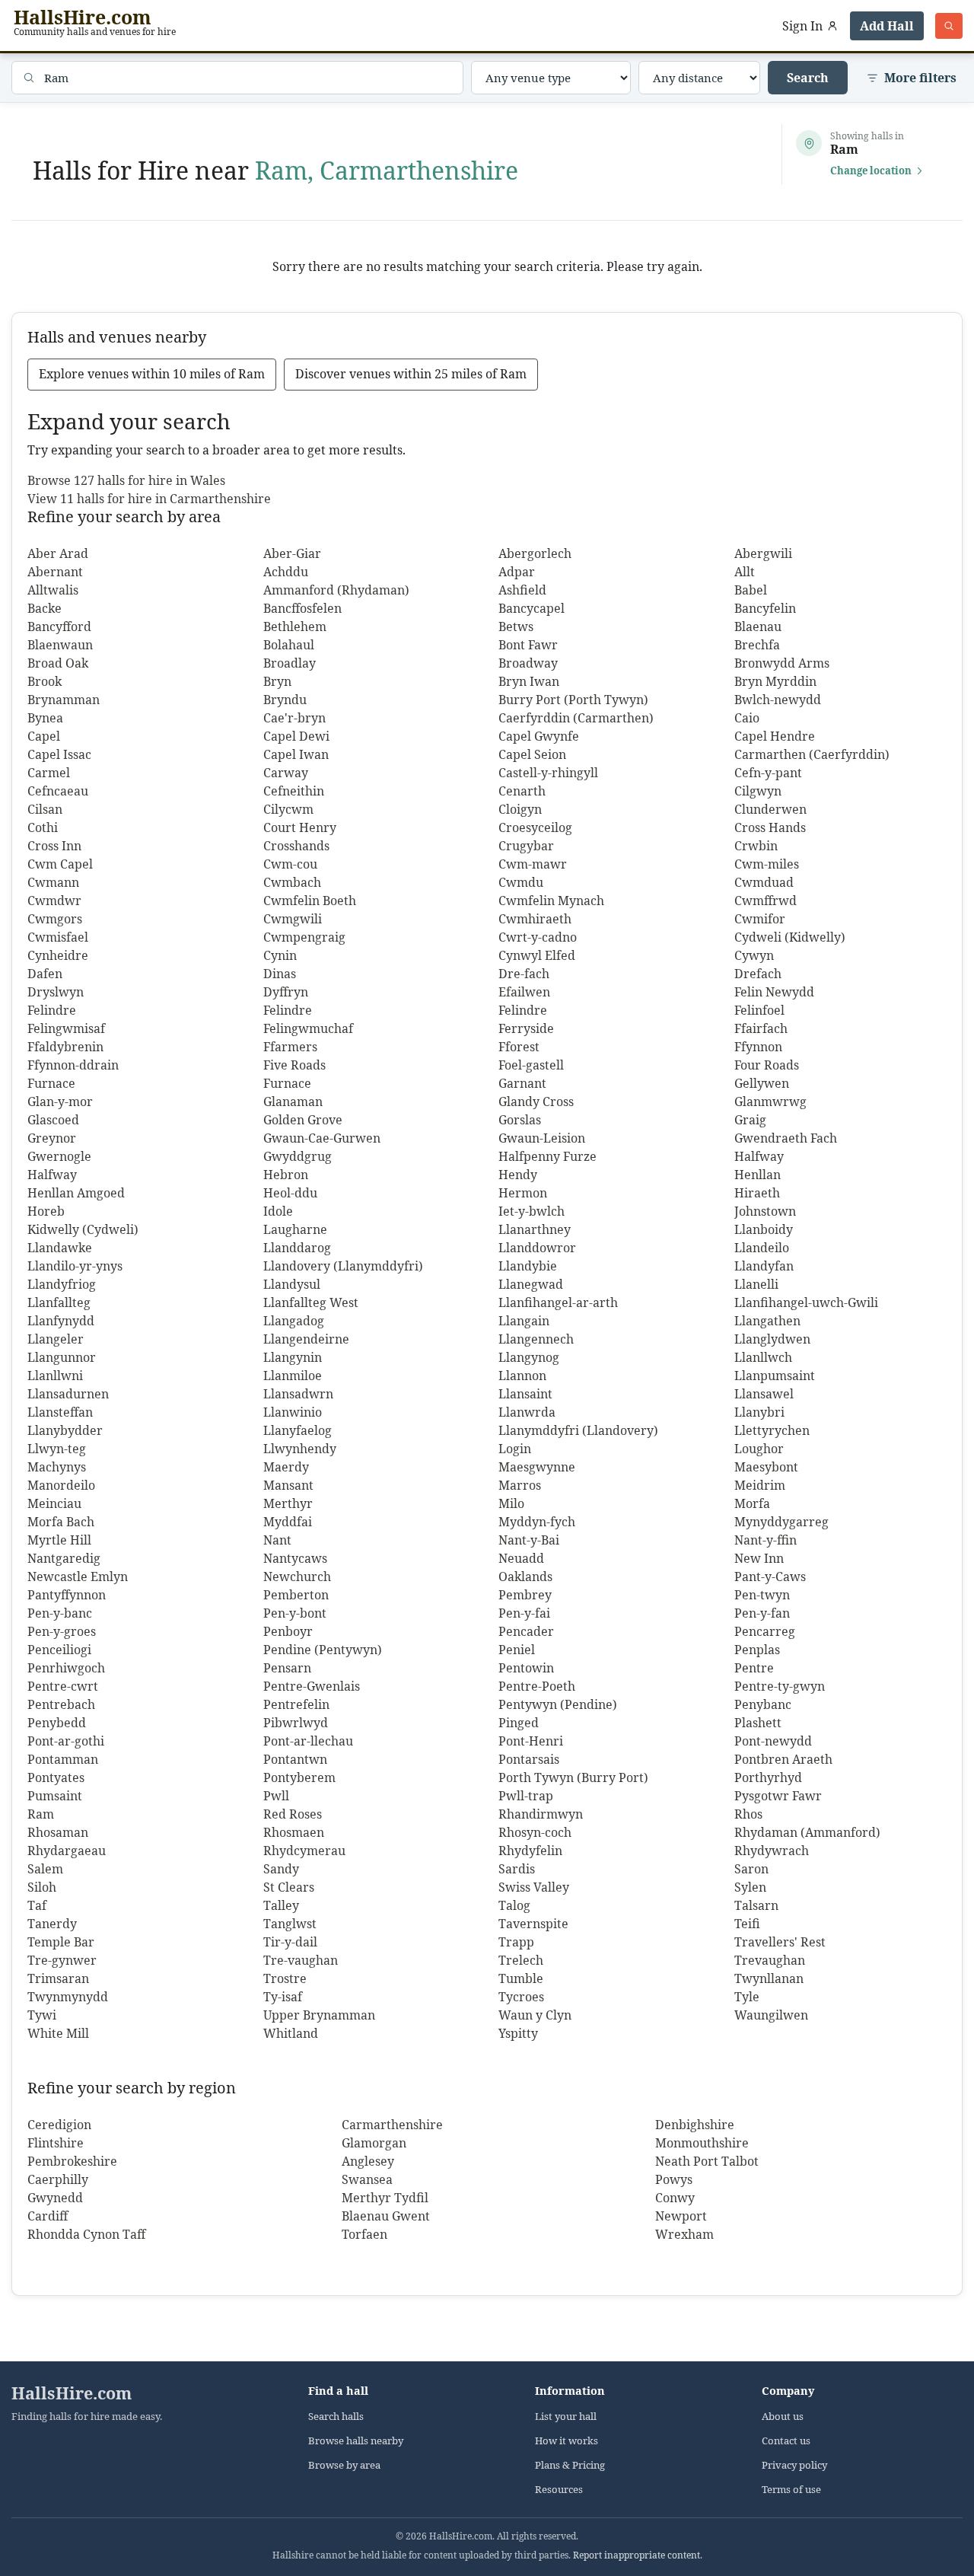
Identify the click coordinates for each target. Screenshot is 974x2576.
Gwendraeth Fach (786, 1138)
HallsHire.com (72, 2393)
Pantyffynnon (67, 1595)
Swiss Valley (534, 1887)
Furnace (51, 1083)
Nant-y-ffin (766, 1540)
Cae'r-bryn (294, 718)
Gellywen (762, 1083)
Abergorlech (535, 553)
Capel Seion (532, 754)
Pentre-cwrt (63, 1686)
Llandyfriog (62, 1284)
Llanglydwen (772, 1339)
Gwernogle (59, 1156)
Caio (747, 718)
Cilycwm (288, 809)
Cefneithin (294, 791)
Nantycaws (295, 1558)
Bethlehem (295, 626)
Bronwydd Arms (782, 663)
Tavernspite (533, 1924)
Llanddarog (297, 1248)
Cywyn (754, 955)
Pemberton (296, 1595)
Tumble (521, 1978)
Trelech (521, 1960)
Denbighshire (695, 2125)
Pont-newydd (773, 1741)
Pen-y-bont (295, 1613)
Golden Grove (303, 1120)
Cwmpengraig (304, 937)
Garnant (522, 1083)
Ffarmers (290, 1047)
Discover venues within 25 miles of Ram (411, 374)
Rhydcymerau (304, 1851)
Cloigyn (520, 809)
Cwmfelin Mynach (551, 901)
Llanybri (759, 1412)
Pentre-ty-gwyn (780, 1686)
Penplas (757, 1650)
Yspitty (518, 2033)
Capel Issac (59, 754)
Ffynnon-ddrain (73, 1065)
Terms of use (791, 2490)
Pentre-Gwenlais (312, 1686)
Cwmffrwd (766, 901)
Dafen (45, 974)
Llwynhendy (300, 1449)
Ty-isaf (283, 1997)
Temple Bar (61, 1942)
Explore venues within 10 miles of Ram (152, 374)
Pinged (519, 1723)
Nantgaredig (64, 1558)
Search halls (336, 2417)
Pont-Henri (531, 1741)
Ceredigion (59, 2125)
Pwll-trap (526, 1796)
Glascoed (53, 1120)
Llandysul (292, 1284)
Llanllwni (55, 1376)
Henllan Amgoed (76, 1193)
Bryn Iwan (529, 681)
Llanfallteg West (311, 1302)
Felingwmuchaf (308, 1028)
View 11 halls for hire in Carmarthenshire (149, 499)
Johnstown (765, 1211)
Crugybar (526, 846)
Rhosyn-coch (535, 1832)
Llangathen (767, 1321)
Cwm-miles (767, 864)
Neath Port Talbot (707, 2161)
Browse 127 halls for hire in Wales (126, 480)
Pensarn (287, 1668)
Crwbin (756, 846)
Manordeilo (61, 1485)
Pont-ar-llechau (308, 1741)
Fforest (519, 1047)
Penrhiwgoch (66, 1668)
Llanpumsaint (775, 1376)
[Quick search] (949, 26)
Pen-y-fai (524, 1613)
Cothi (43, 827)
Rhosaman (58, 1832)
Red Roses (293, 1814)
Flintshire (56, 2143)
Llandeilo (762, 1248)
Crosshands (296, 846)
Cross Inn (54, 846)
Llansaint (525, 1394)
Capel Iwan (296, 754)
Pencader (526, 1631)
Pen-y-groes (62, 1631)
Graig (750, 1120)
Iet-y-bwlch (532, 1211)
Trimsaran (58, 1978)
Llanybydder (65, 1430)
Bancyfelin (765, 608)
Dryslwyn (56, 992)
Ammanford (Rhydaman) (336, 590)
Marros (520, 1485)
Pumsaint (55, 1796)
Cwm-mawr (533, 864)
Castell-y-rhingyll (548, 773)
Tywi (42, 2015)
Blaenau (758, 626)
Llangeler (56, 1339)
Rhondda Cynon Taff (86, 2234)
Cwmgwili (293, 919)
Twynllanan (769, 1978)
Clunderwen (770, 809)
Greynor (52, 1138)
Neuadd (521, 1558)
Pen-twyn (762, 1595)
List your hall (566, 2417)
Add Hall (887, 26)
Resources (559, 2490)
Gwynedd (55, 2198)
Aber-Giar (292, 553)
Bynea (45, 718)
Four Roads (767, 1065)
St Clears (289, 1887)
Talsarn (756, 1905)
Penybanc (763, 1704)
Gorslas (520, 1120)
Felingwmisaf (66, 1028)
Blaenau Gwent (386, 2216)
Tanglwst (290, 1924)
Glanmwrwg (770, 1101)
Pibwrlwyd (296, 1723)
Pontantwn (295, 1759)
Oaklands (525, 1577)
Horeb (46, 1211)
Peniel (517, 1650)
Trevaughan (770, 1960)
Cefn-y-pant (768, 773)
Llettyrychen (772, 1430)
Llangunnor (62, 1357)
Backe (45, 608)
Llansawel (764, 1394)
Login (515, 1449)
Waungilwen (771, 2015)
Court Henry (300, 827)
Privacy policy (794, 2465)
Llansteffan (60, 1412)
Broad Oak (58, 663)
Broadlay (290, 663)
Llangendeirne (306, 1339)
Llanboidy (764, 1229)
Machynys (57, 1467)
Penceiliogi (59, 1650)
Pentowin (526, 1668)
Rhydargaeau (67, 1851)
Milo (511, 1503)
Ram (41, 1814)
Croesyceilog (535, 827)
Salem (45, 1869)
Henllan (758, 1175)
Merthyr (288, 1503)
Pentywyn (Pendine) (558, 1704)
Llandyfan (764, 1266)
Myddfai (288, 1522)
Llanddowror (537, 1248)
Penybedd (57, 1723)
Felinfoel (759, 1010)
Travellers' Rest (780, 1942)
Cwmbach (292, 882)
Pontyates (56, 1777)
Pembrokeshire (72, 2161)
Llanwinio (293, 1412)
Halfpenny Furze (547, 1156)
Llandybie (528, 1266)
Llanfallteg (59, 1302)
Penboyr (288, 1631)
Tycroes (521, 1997)
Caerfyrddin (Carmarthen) (576, 718)
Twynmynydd (68, 1997)
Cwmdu (521, 882)
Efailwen (524, 992)
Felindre (52, 1010)
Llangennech (536, 1339)
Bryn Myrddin (775, 681)
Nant (277, 1540)
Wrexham (684, 2234)
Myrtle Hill (59, 1540)
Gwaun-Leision (542, 1138)
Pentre (754, 1668)
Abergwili (763, 553)
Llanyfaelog (298, 1430)
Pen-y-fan (762, 1613)
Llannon (522, 1376)
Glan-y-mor (60, 1101)
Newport (681, 2216)
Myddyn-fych (537, 1522)
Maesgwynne (537, 1467)
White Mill (58, 2033)
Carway (286, 773)
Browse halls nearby (356, 2441)
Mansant (288, 1485)
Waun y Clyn (535, 2015)
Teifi (747, 1924)
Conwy (675, 2198)
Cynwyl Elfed (537, 955)
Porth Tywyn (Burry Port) (573, 1777)
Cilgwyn (758, 791)
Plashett (758, 1723)
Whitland (291, 2033)
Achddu (286, 572)
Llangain (524, 1321)
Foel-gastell (531, 1065)
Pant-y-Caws (770, 1577)
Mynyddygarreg (781, 1522)
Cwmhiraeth (535, 919)
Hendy (518, 1175)
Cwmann (53, 882)
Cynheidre (58, 955)
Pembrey (525, 1595)
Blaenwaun (60, 645)
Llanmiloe (293, 1376)
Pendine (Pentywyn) (323, 1650)
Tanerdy (52, 1924)
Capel (44, 736)
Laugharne (295, 1229)
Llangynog (529, 1357)
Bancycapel (532, 608)
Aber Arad (58, 553)
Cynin (280, 955)
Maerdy (286, 1467)
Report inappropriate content (637, 2555)
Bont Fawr (528, 645)
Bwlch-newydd (778, 700)
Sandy (281, 1869)
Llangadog (294, 1321)
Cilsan (45, 809)
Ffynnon (758, 1047)
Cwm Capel (60, 864)
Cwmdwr (54, 901)
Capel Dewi (296, 736)
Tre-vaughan (301, 1960)
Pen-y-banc (60, 1613)
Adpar (517, 572)
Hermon (523, 1193)
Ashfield (522, 590)
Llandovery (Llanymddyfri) (343, 1266)
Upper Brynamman (319, 2015)
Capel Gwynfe (539, 736)
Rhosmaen (294, 1832)
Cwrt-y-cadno (538, 937)
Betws (516, 626)
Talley (281, 1905)
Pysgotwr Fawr (778, 1796)
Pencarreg (765, 1631)
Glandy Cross (536, 1101)
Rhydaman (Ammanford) (807, 1832)
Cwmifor (760, 919)
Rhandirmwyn (541, 1814)
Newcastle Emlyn (78, 1577)
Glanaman (293, 1101)
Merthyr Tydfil (385, 2198)
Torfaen (364, 2234)
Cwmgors (55, 919)
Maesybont (766, 1467)
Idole (278, 1211)
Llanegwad (531, 1284)
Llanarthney (535, 1229)
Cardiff (48, 2216)
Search (808, 78)
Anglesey (368, 2161)
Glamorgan (374, 2143)
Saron (751, 1869)
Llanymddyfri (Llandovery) (578, 1430)
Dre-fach (524, 974)
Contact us (786, 2441)
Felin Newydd (774, 992)
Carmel (49, 773)
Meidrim (760, 1485)
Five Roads (294, 1065)
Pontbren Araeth (783, 1759)
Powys (674, 2179)
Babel (751, 590)
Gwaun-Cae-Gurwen (322, 1138)
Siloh (42, 1887)
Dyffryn (286, 992)
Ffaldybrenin (65, 1047)
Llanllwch (763, 1357)
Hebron (286, 1175)
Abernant (55, 572)
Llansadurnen (68, 1394)
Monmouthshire (702, 2143)
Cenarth (522, 791)
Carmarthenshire (392, 2125)
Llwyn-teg (57, 1449)
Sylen (750, 1887)
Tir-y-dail (290, 1942)
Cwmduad (764, 882)
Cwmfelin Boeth (310, 901)
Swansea (367, 2179)
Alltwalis (53, 590)
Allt (745, 572)
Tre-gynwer (62, 1960)
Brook (45, 681)
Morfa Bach (61, 1522)
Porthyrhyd (768, 1777)
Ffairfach (761, 1028)
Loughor (759, 1449)
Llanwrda (527, 1412)
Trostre (285, 1978)
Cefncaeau (58, 791)
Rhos (748, 1814)
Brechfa (757, 645)
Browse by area (344, 2465)
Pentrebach (61, 1704)
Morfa (752, 1503)
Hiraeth (757, 1193)
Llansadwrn (298, 1394)
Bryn (277, 681)
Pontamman (63, 1759)
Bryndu (285, 700)
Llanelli (756, 1284)
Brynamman (64, 700)
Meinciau (54, 1503)
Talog (514, 1905)
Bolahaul (289, 645)
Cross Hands (770, 827)
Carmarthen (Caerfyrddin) (812, 754)
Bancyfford (59, 626)
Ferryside (526, 1028)
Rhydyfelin (530, 1851)
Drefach (758, 974)
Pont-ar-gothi (66, 1741)
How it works (567, 2441)
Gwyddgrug (298, 1156)
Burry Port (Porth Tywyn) (573, 700)
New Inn (759, 1558)
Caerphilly (58, 2179)
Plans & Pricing (570, 2465)
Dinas (280, 974)
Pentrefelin (296, 1704)
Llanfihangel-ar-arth (558, 1302)
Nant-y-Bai (529, 1540)
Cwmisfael (58, 937)
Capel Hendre (775, 736)
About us (783, 2417)
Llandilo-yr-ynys (75, 1266)
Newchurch (297, 1577)
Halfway (759, 1156)
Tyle (747, 1997)
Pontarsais (529, 1759)
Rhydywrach (772, 1851)
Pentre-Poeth (537, 1686)
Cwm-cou (290, 864)
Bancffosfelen (302, 608)
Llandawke (60, 1248)
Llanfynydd (61, 1321)
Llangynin (293, 1357)
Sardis (517, 1869)
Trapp (516, 1942)
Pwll (276, 1796)
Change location (871, 171)
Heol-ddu (290, 1193)
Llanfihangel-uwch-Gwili (806, 1302)
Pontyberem (299, 1777)
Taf (37, 1905)
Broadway (528, 663)
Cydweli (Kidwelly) (790, 937)
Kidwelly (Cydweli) (83, 1229)
